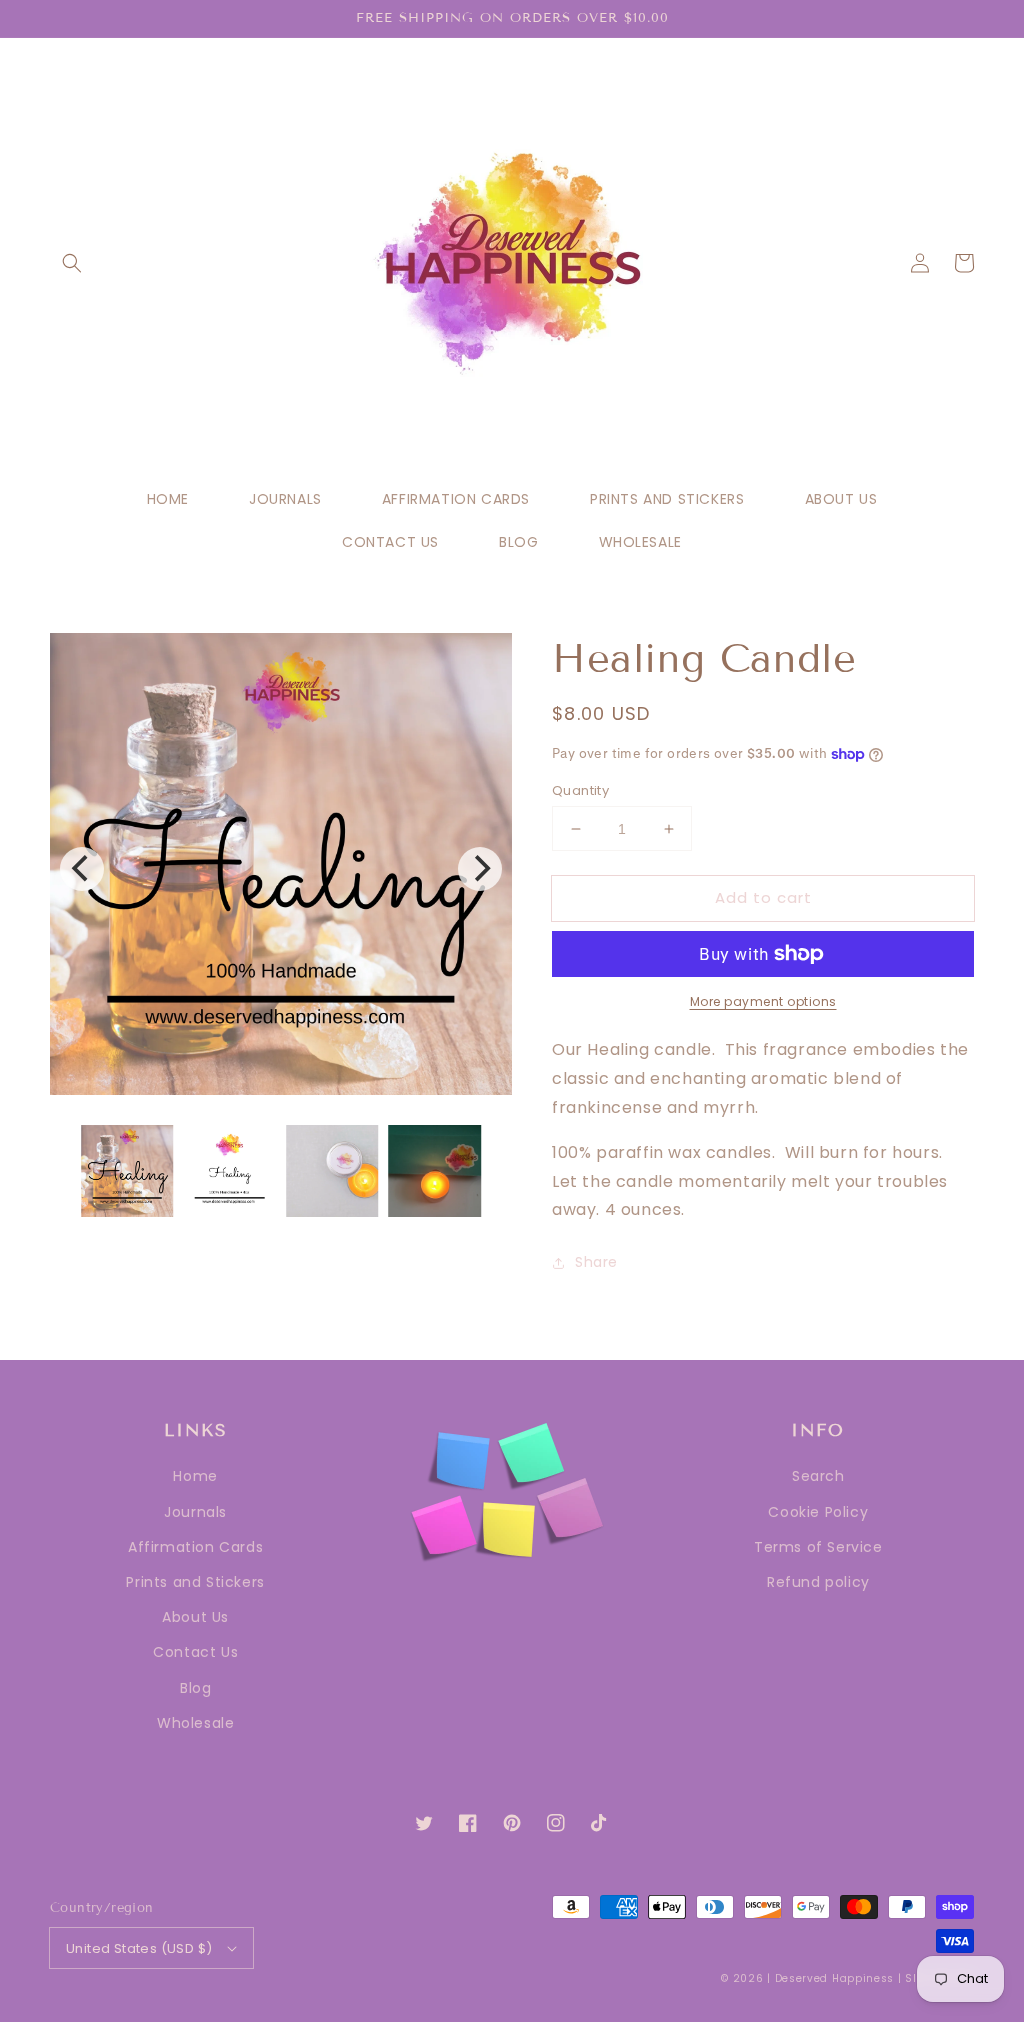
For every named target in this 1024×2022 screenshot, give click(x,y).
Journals (195, 1512)
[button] (72, 263)
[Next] (480, 869)
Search (818, 1476)
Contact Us (195, 1652)
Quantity (580, 790)
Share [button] (596, 1262)
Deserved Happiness (835, 1978)
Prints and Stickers (195, 1582)
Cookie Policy (818, 1512)
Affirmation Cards (195, 1547)
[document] (281, 869)
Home (195, 1476)
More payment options (763, 1001)
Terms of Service (818, 1547)
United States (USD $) (139, 1948)
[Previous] (82, 869)
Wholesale (195, 1723)
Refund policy (818, 1582)
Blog (195, 1688)
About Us (195, 1617)
